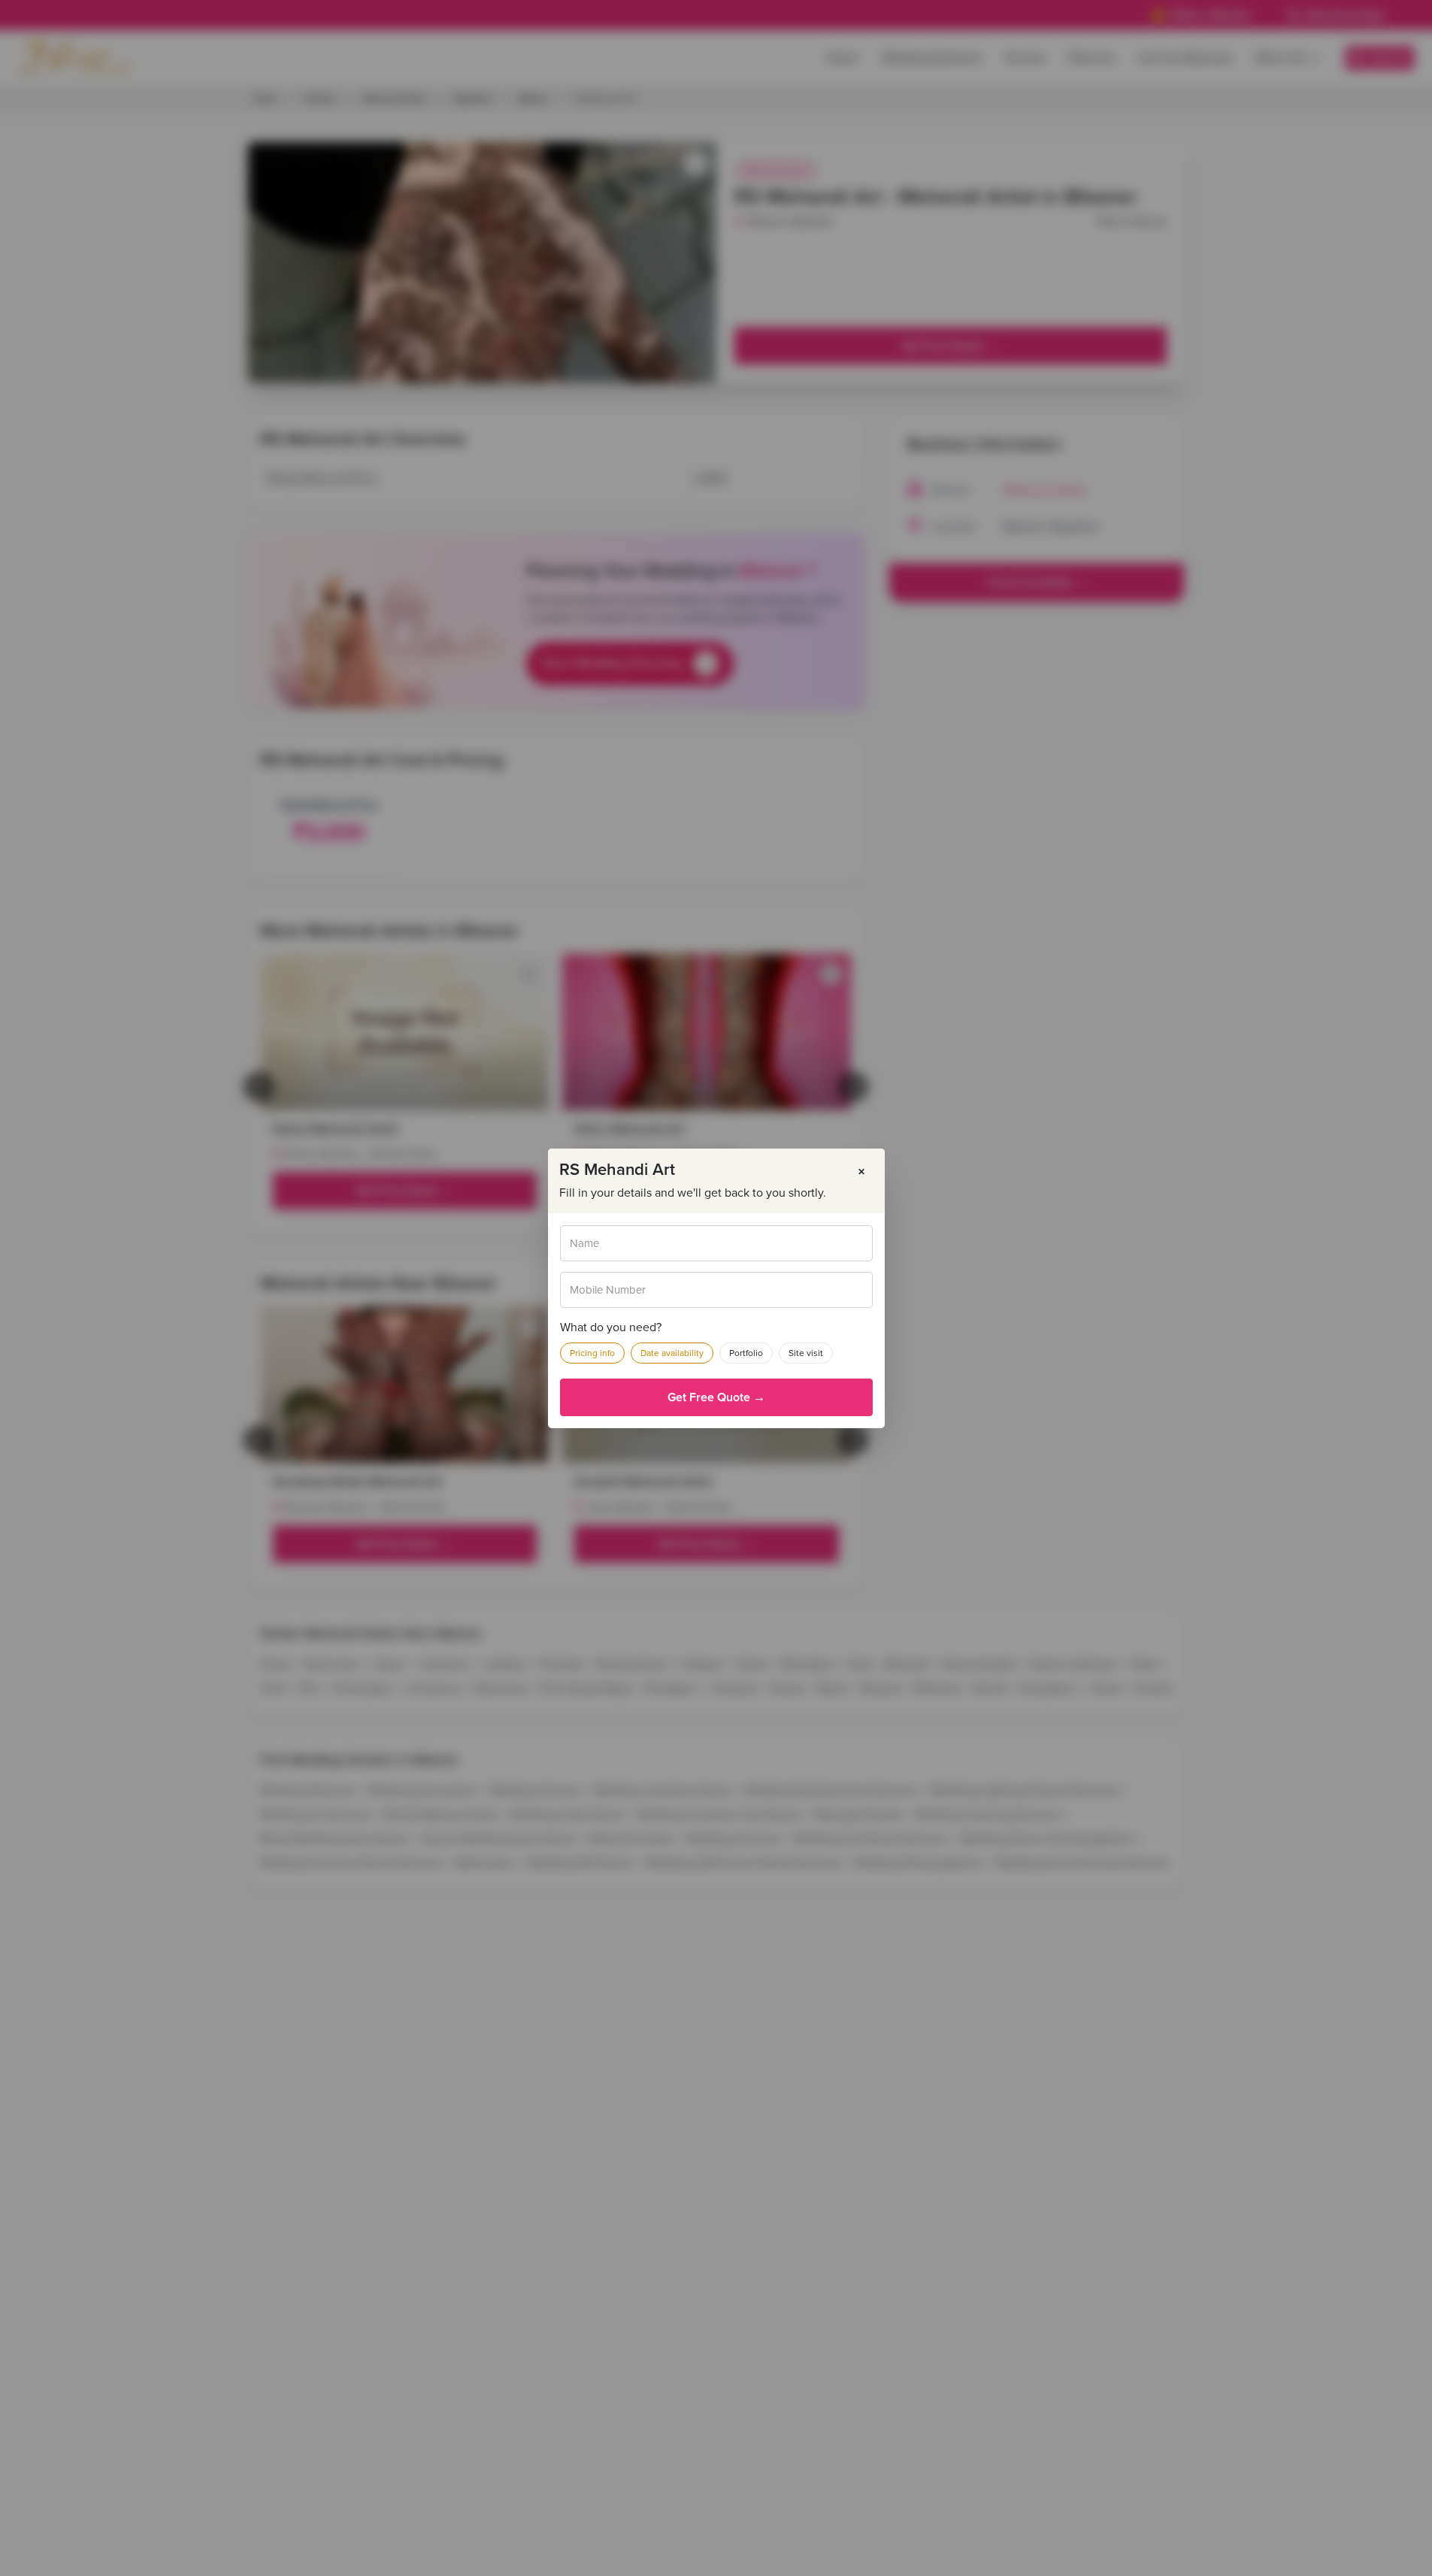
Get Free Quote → (716, 1397)
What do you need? (611, 1327)
